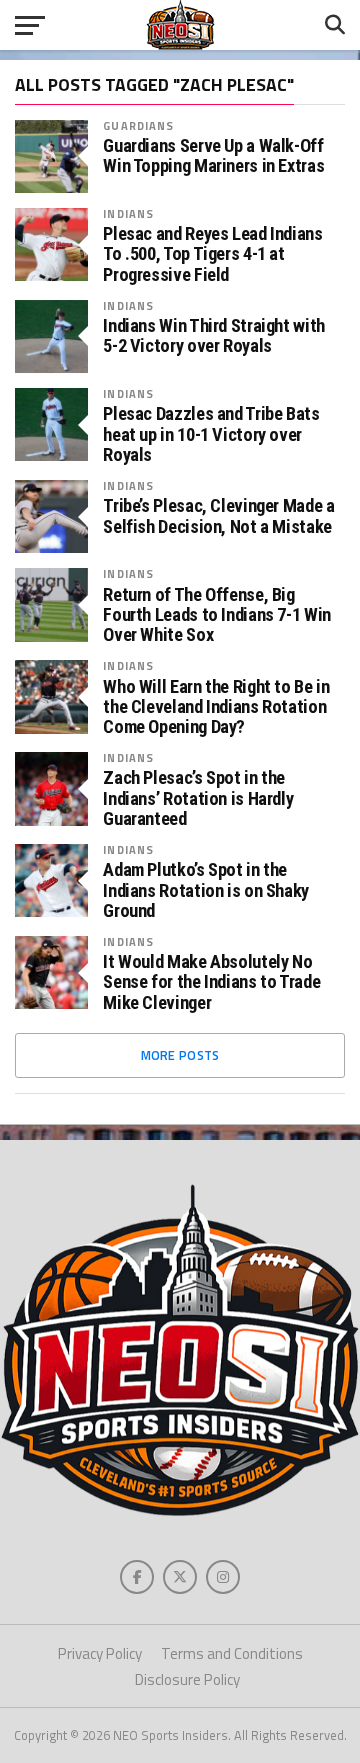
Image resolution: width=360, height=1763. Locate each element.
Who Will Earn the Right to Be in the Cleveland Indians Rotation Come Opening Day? (216, 707)
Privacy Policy (100, 1653)
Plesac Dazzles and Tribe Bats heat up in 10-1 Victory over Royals (211, 434)
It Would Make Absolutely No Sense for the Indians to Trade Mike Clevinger (211, 982)
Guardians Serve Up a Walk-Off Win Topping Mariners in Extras (213, 156)
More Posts (180, 1055)
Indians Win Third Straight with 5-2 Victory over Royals (214, 336)
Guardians (138, 125)
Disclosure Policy (187, 1679)
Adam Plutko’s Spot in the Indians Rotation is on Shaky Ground (206, 890)
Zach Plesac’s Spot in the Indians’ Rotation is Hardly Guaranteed (198, 798)
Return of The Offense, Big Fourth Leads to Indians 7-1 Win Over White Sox (217, 615)
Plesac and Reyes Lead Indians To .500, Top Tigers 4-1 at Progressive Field (212, 254)
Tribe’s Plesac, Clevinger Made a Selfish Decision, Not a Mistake (218, 516)
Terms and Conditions (232, 1653)
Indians (128, 213)
